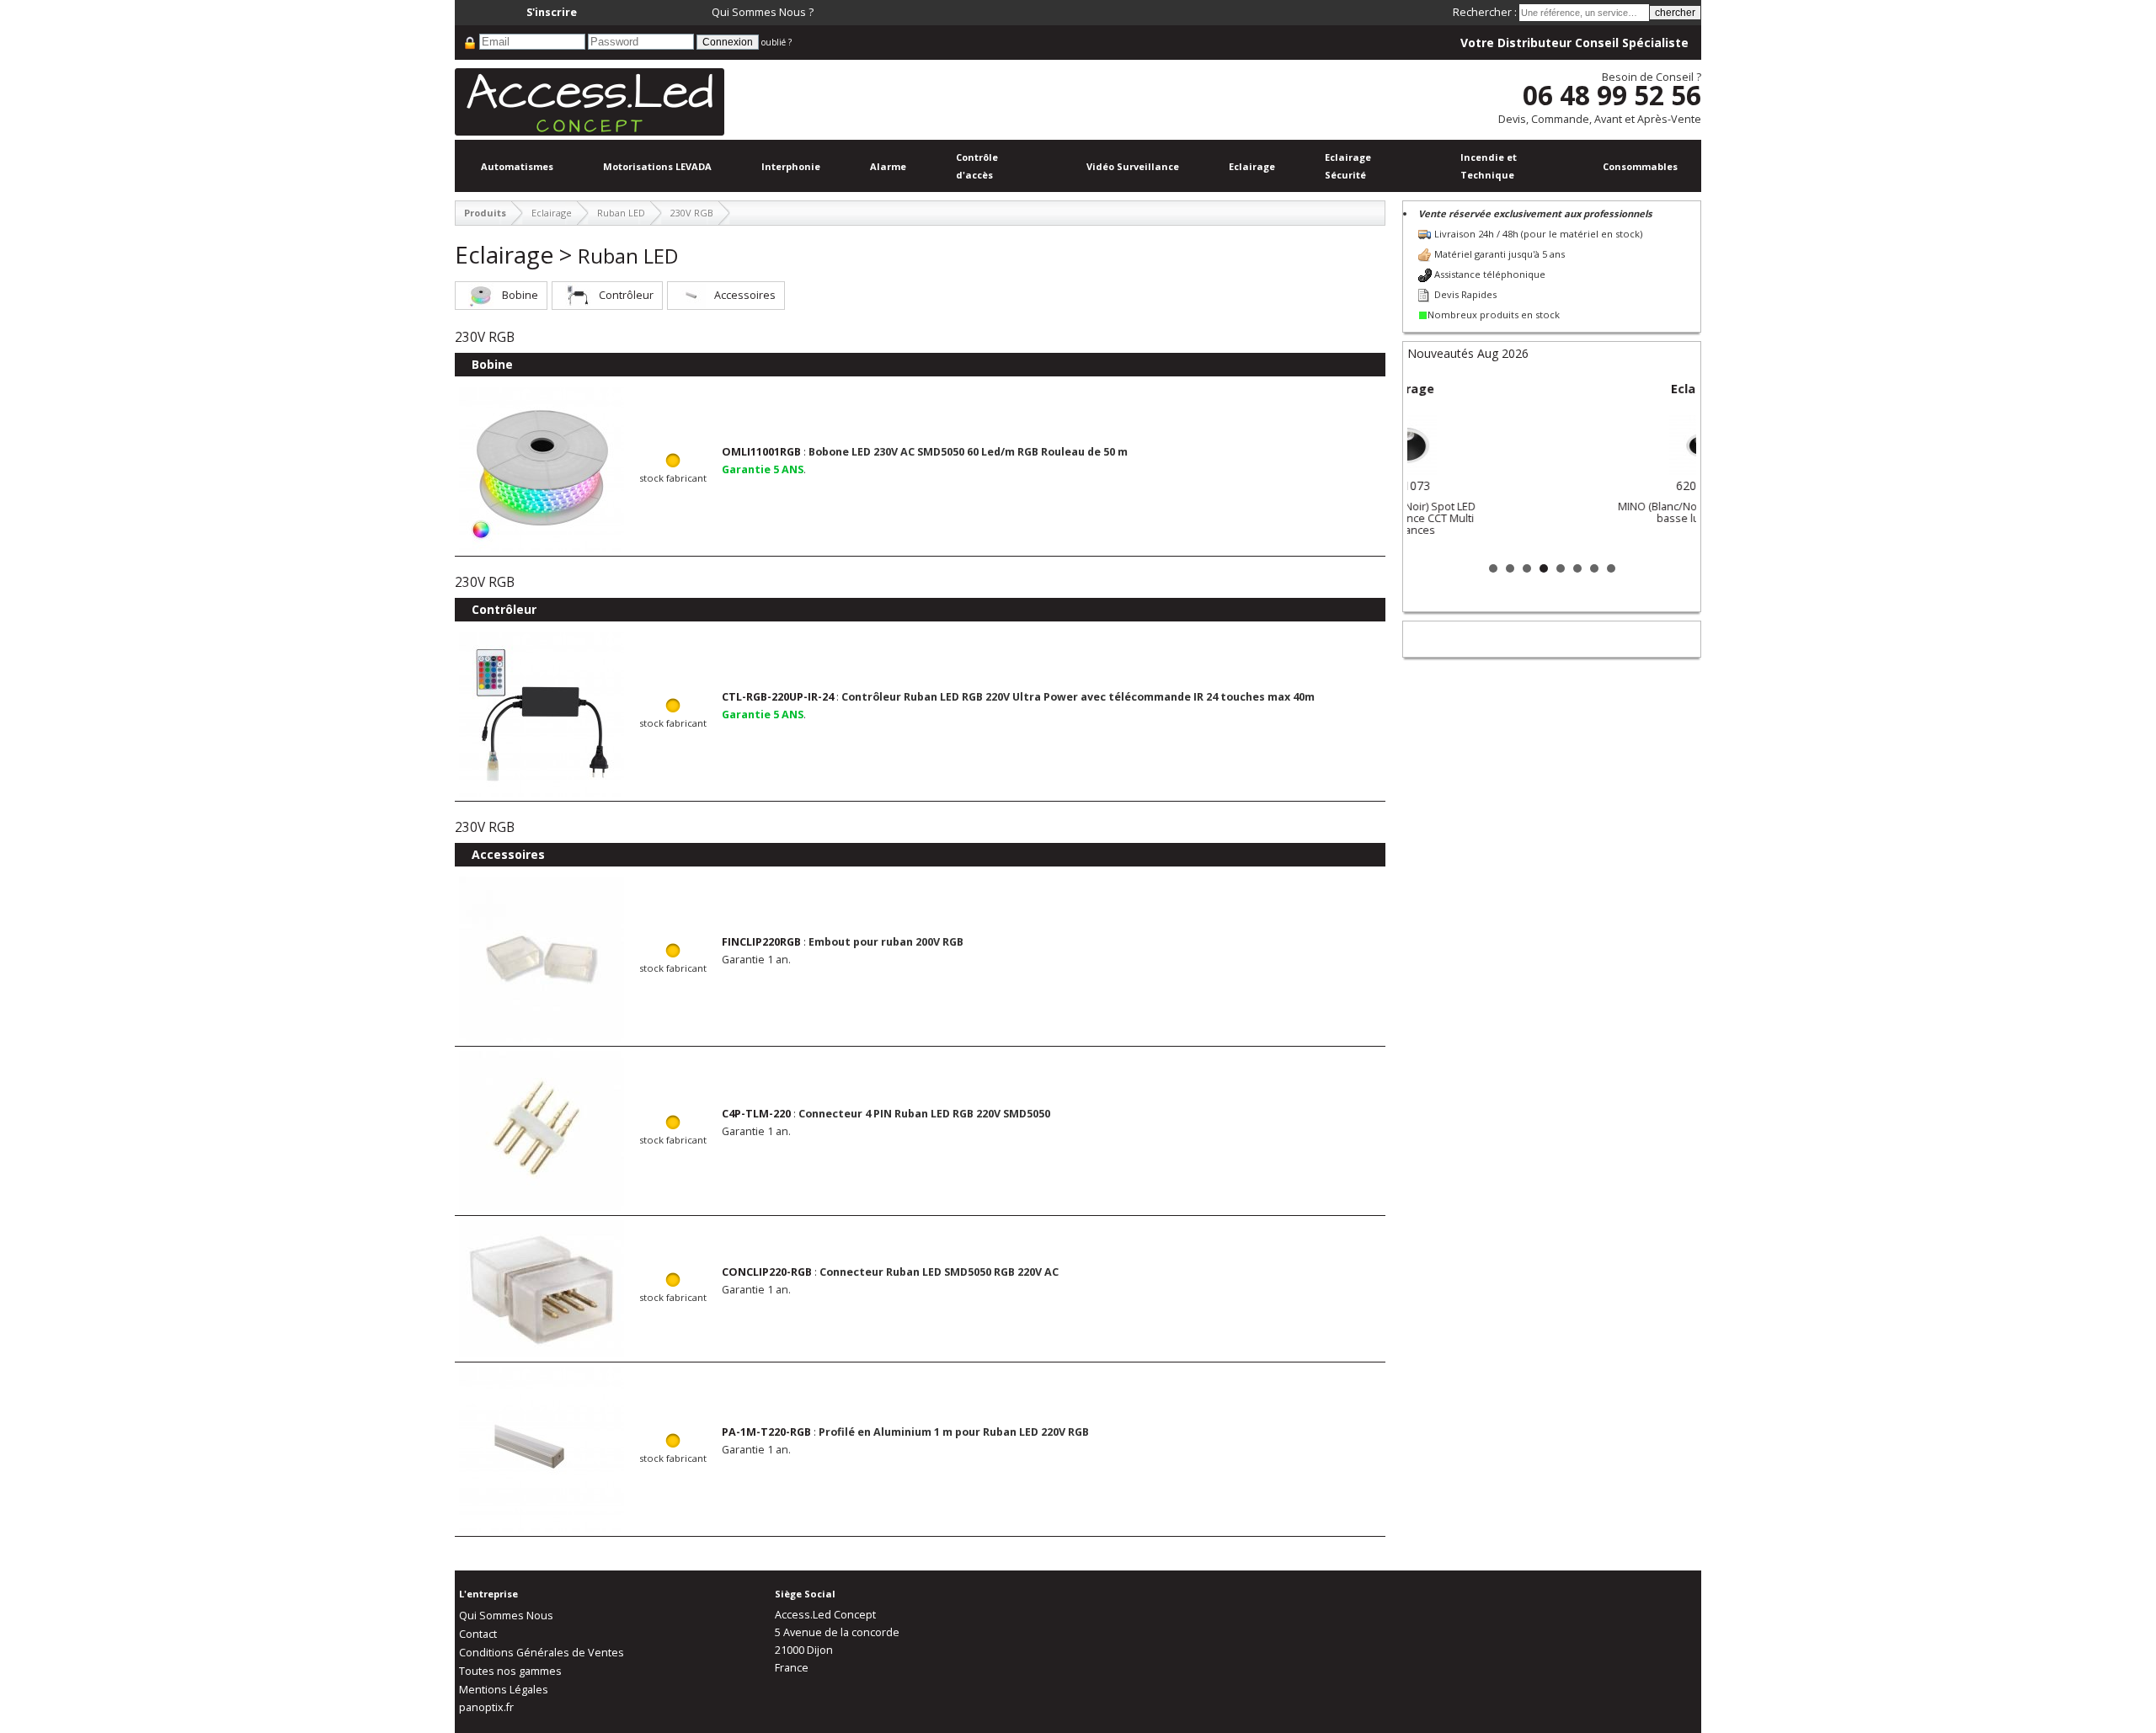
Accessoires (745, 295)
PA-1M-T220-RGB (766, 1432)
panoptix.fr (486, 1707)
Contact (478, 1634)
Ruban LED (621, 213)
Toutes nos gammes (510, 1671)
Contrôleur (626, 295)
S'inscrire (552, 12)
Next (1674, 466)
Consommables (1640, 166)
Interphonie (791, 166)
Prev (1429, 466)
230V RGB (692, 213)
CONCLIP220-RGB (767, 1272)
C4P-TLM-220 (756, 1114)
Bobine (520, 295)
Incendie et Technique (1489, 166)
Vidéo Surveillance (1133, 166)
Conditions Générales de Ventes (542, 1653)
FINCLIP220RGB (761, 942)
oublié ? (776, 42)
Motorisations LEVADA (657, 166)
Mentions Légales (504, 1690)
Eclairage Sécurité (1348, 166)
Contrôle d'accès (977, 166)
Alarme (888, 166)
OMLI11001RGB (761, 452)
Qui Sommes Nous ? (763, 12)
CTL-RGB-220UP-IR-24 (778, 697)
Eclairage (1252, 166)
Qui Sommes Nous (506, 1616)
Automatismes (517, 166)
